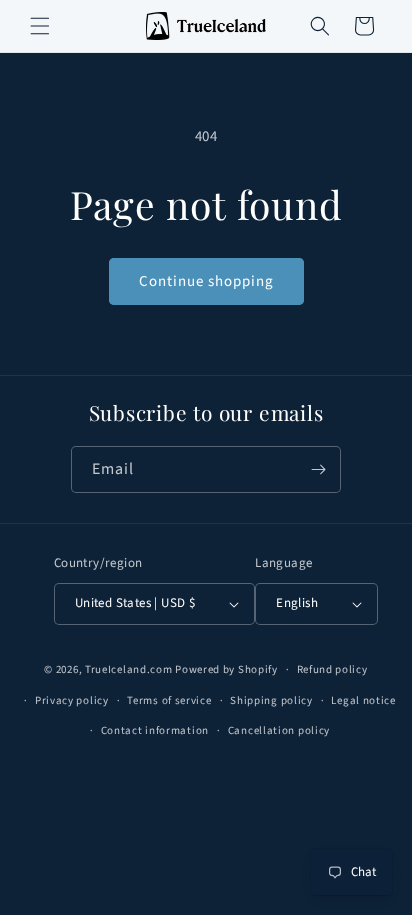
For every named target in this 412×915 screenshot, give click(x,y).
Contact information (155, 730)
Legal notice (363, 700)
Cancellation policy (279, 730)
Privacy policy (72, 700)
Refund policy (332, 669)
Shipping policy (271, 700)
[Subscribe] (318, 469)
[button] (40, 26)
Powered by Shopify (226, 669)
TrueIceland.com (129, 669)
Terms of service (169, 700)
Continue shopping (206, 281)
